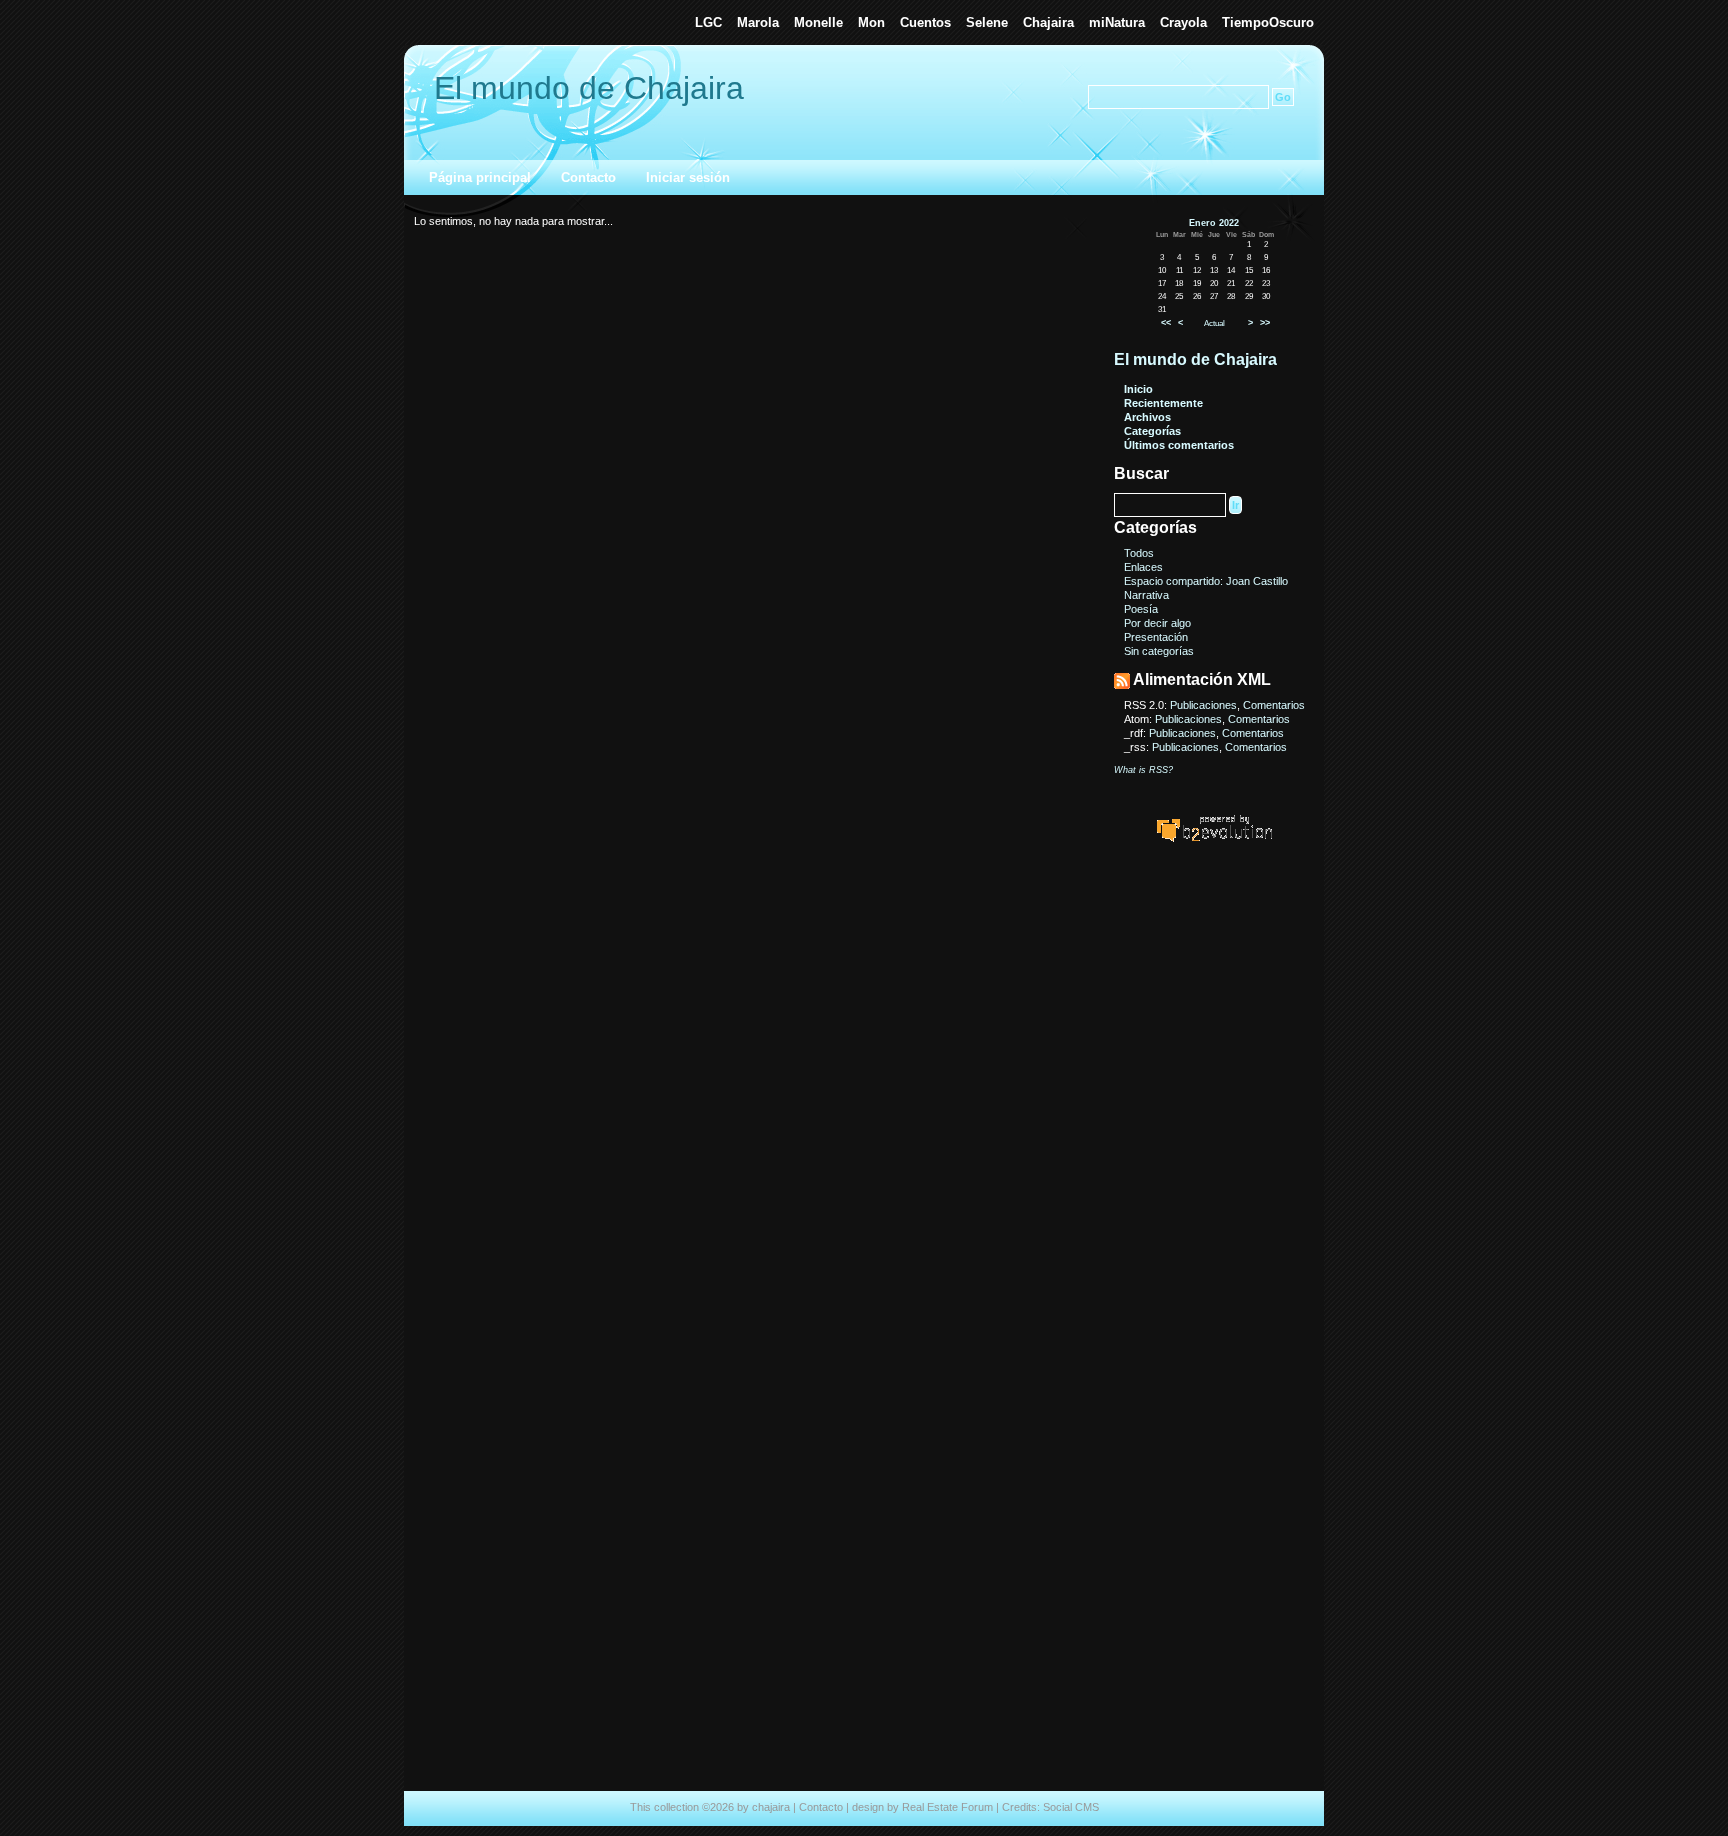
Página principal (480, 177)
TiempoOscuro (1268, 22)
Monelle (818, 22)
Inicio (1138, 389)
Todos (1139, 553)
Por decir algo (1157, 623)
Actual (1214, 323)
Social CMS (1071, 1807)
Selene (987, 22)
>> (1265, 323)
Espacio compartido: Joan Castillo (1206, 581)
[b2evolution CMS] (1214, 841)
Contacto (588, 177)
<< (1166, 323)
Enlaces (1143, 567)
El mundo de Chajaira (589, 88)
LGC (708, 22)
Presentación (1156, 637)
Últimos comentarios (1179, 445)
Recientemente (1163, 403)
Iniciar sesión (688, 177)
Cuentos (925, 22)
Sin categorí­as (1159, 651)
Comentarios (1274, 705)
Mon (871, 22)
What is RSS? (1143, 770)
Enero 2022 (1214, 223)
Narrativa (1146, 595)
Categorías (1152, 431)
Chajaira (1048, 22)
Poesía (1141, 609)
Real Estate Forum (947, 1807)
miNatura (1117, 22)
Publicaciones (1203, 705)
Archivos (1147, 417)
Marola (758, 22)
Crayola (1183, 22)
